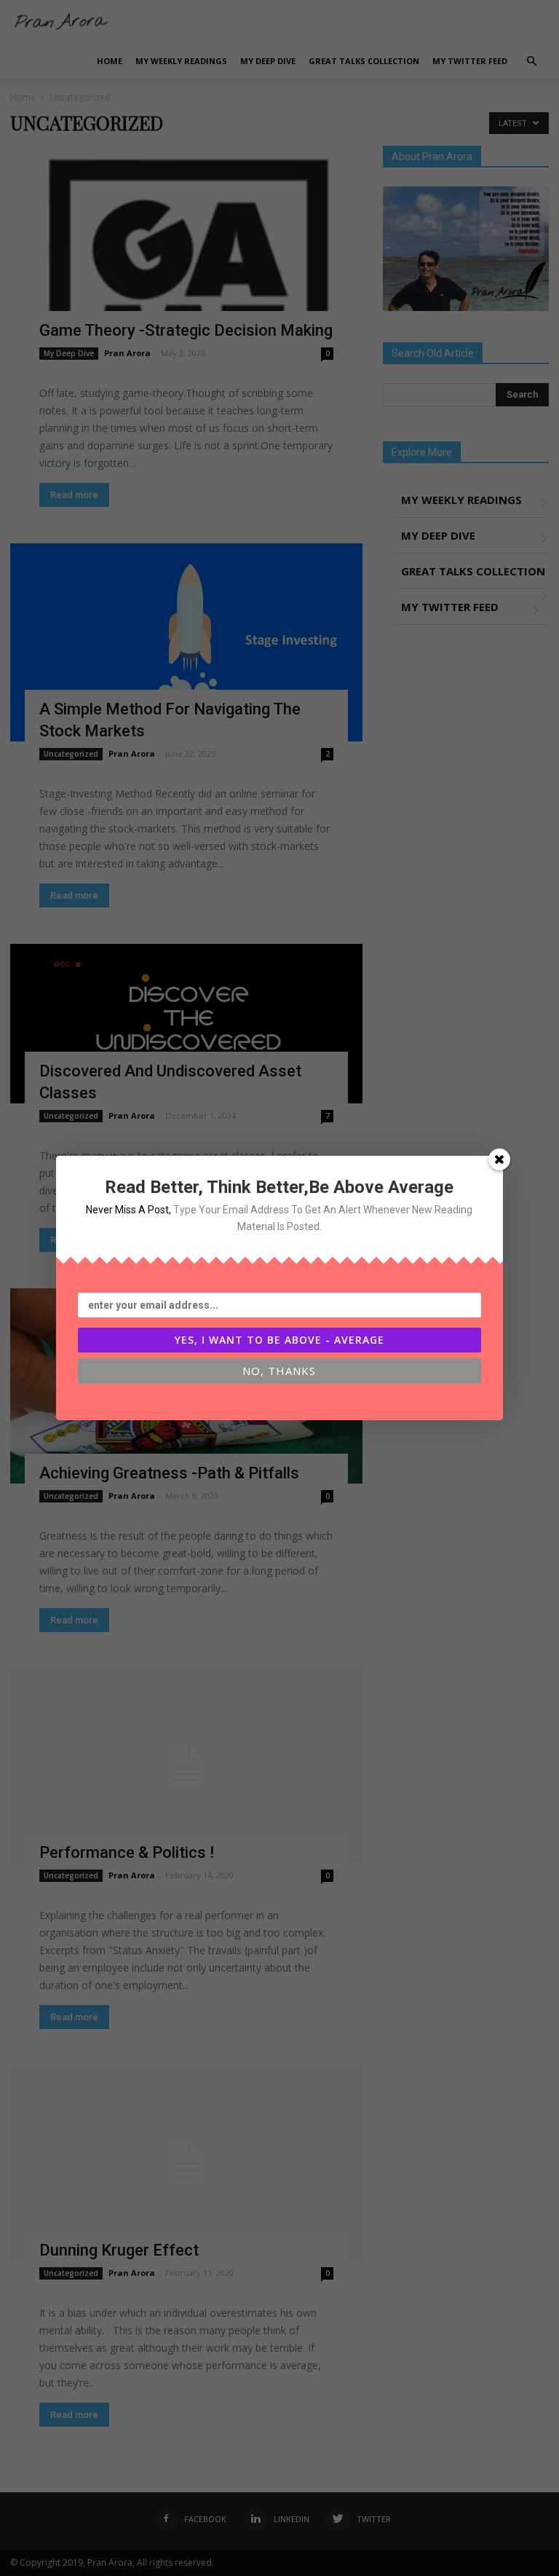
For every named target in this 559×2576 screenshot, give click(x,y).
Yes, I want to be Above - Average (279, 1340)
